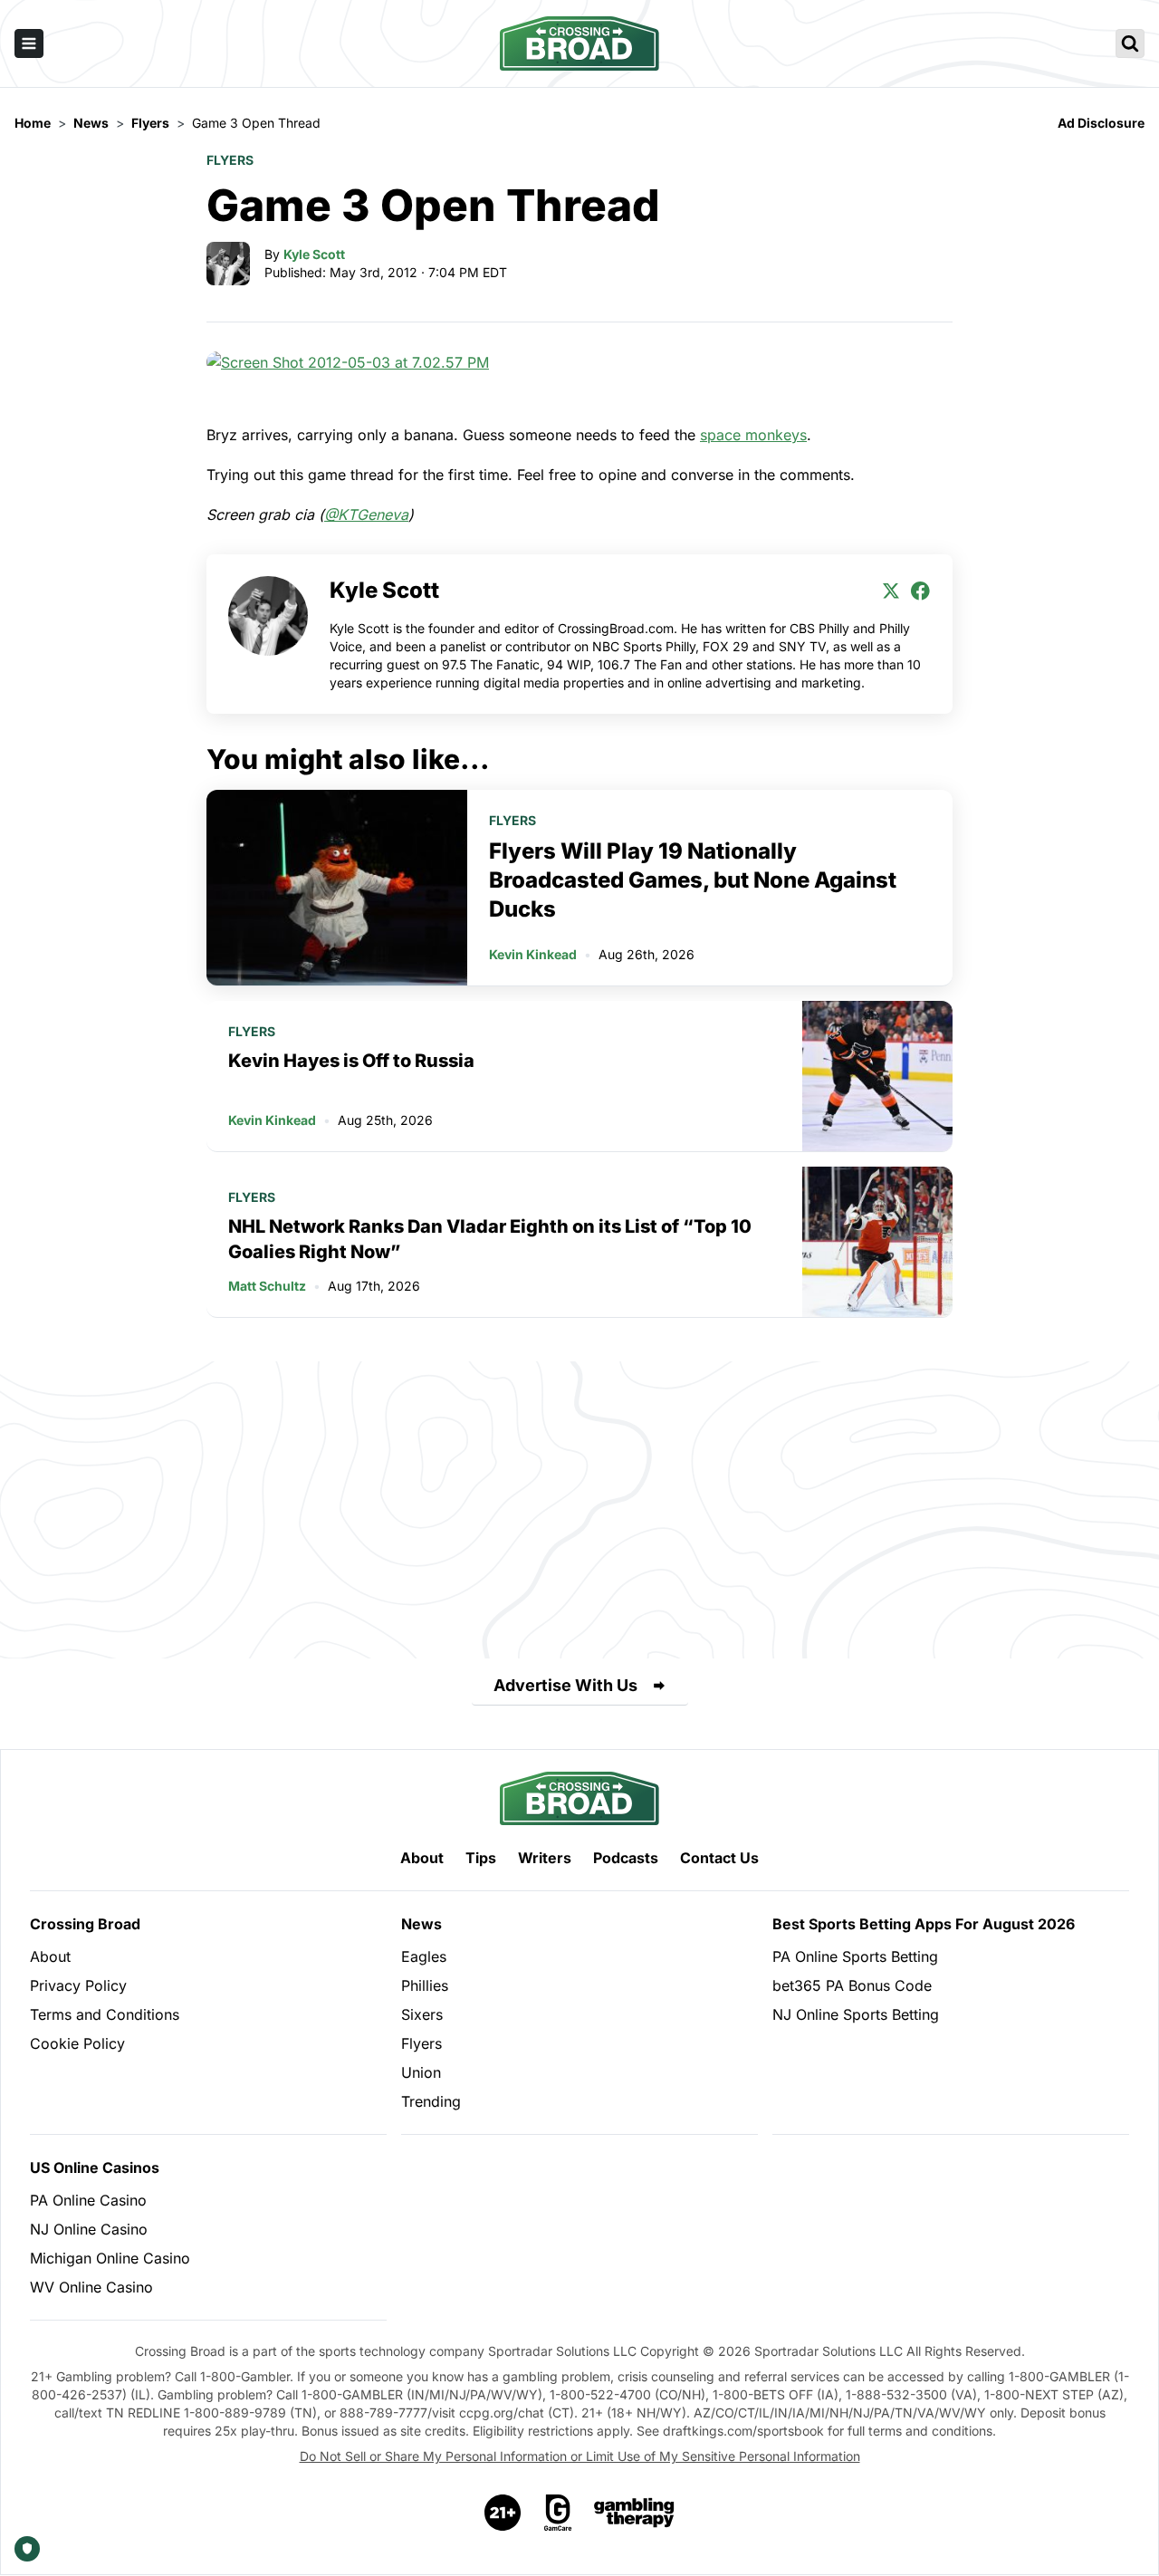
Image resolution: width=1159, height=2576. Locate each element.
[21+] (503, 2513)
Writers (545, 1858)
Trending (431, 2101)
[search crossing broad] (1130, 43)
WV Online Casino (91, 2287)
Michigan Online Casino (110, 2258)
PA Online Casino (88, 2200)
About (422, 1858)
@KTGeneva (366, 514)
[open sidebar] (29, 43)
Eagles (424, 1956)
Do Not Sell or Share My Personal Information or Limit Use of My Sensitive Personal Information (580, 2456)
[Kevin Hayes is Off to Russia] (877, 1076)
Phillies (425, 1985)
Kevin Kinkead (533, 954)
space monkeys (753, 435)
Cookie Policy (77, 2043)
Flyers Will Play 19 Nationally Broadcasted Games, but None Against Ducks (693, 880)
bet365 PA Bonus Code (852, 1985)
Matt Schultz (267, 1286)
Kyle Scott (314, 254)
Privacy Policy (78, 1985)
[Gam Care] (558, 2513)
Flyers (230, 160)
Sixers (422, 2014)
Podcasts (626, 1858)
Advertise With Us (565, 1685)
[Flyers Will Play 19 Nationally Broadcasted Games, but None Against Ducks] (337, 888)
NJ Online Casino (89, 2229)
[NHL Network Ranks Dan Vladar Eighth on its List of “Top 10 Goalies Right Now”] (877, 1242)
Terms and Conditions (105, 2014)
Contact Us (719, 1858)
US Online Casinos (95, 2167)
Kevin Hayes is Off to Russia (351, 1061)
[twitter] (891, 591)
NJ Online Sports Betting (856, 2014)
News (421, 1924)
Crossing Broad (85, 1924)
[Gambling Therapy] (634, 2513)
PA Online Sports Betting (855, 1956)
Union (421, 2072)
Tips (481, 1858)
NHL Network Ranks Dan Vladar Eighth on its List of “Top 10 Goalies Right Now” (490, 1239)
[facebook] (920, 591)
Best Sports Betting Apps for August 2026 (924, 1924)
